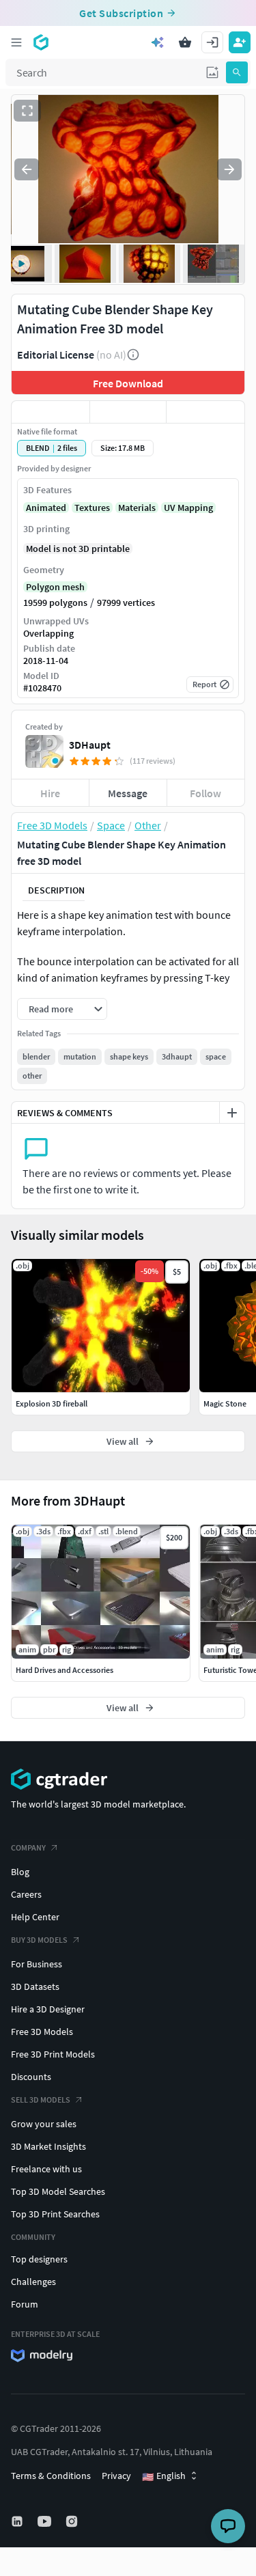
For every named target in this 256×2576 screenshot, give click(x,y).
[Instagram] (73, 2521)
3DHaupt (90, 745)
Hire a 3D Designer (48, 2009)
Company (28, 1847)
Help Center (35, 1917)
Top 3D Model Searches (58, 2191)
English (164, 2476)
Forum (25, 2304)
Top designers (39, 2259)
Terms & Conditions (51, 2476)
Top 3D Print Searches (55, 2214)
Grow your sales (44, 2124)
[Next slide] (229, 169)
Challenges (33, 2282)
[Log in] (212, 42)
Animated (46, 508)
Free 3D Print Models (53, 2054)
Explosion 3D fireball (52, 1403)
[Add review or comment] (232, 1113)
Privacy (116, 2476)
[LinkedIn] (18, 2521)
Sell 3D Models (41, 2100)
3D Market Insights (48, 2146)
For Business (37, 1964)
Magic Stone (225, 1403)
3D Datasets (35, 1986)
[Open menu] (16, 42)
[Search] (237, 72)
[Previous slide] (27, 169)
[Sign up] (240, 42)
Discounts (31, 2077)
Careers (26, 1894)
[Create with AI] (158, 42)
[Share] (205, 412)
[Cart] (185, 42)
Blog (20, 1872)
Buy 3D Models (39, 1940)
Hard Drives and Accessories (65, 1670)
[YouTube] (46, 2521)
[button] (212, 72)
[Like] (51, 412)
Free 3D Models (42, 2032)
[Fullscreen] (27, 111)
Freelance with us (46, 2169)
